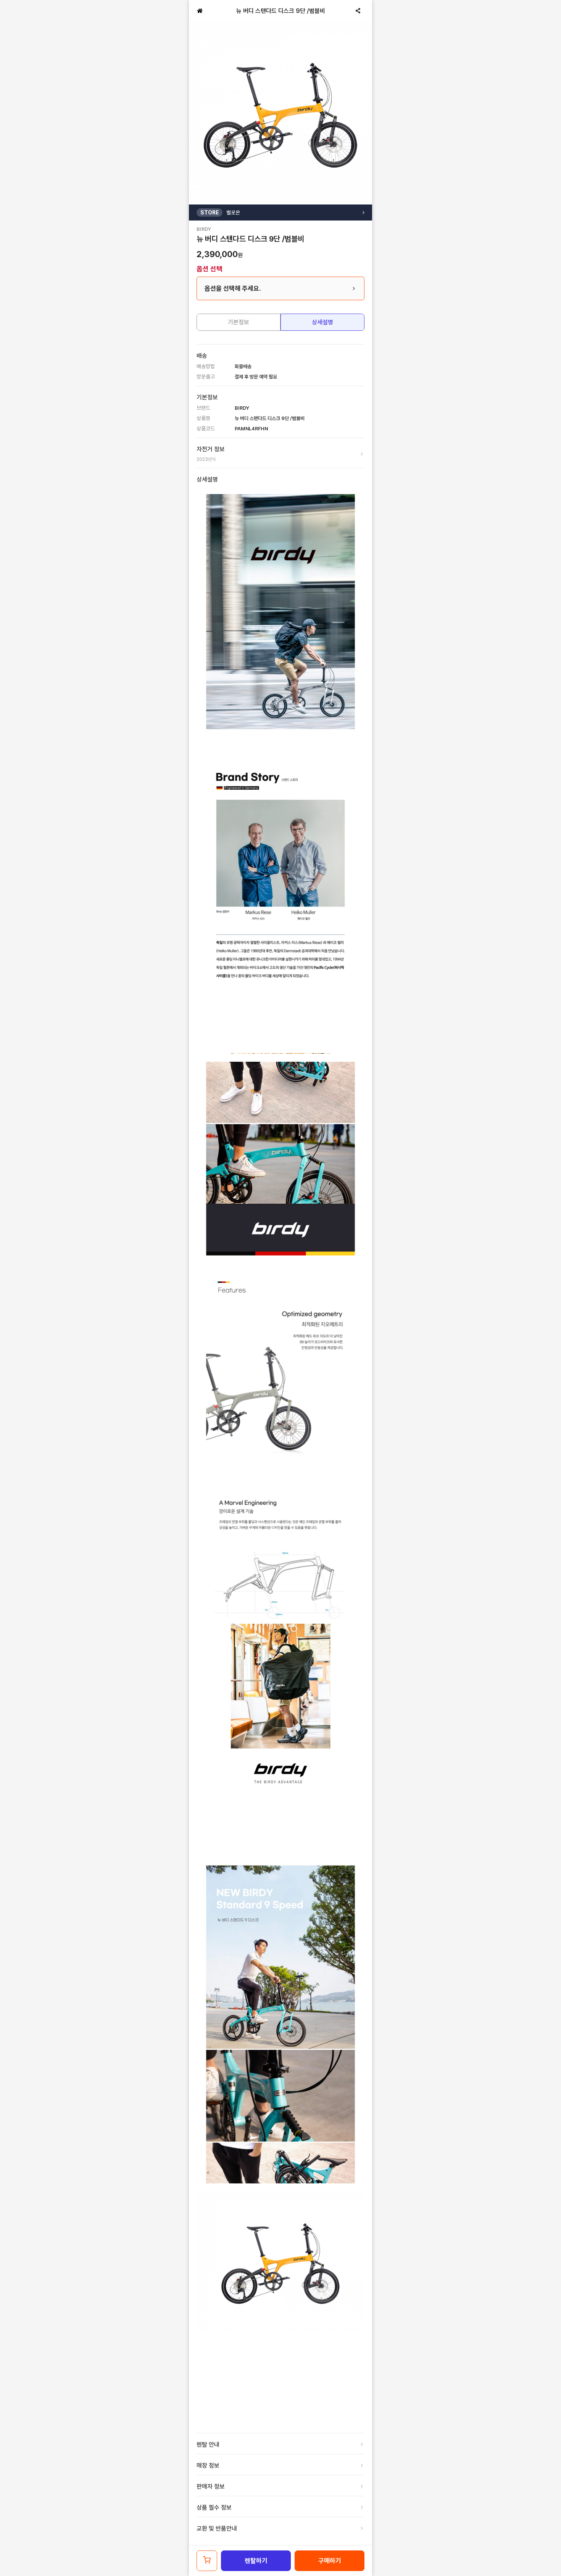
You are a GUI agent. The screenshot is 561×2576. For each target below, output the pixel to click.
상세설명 (322, 322)
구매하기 (330, 2561)
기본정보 (239, 322)
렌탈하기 (256, 2561)
